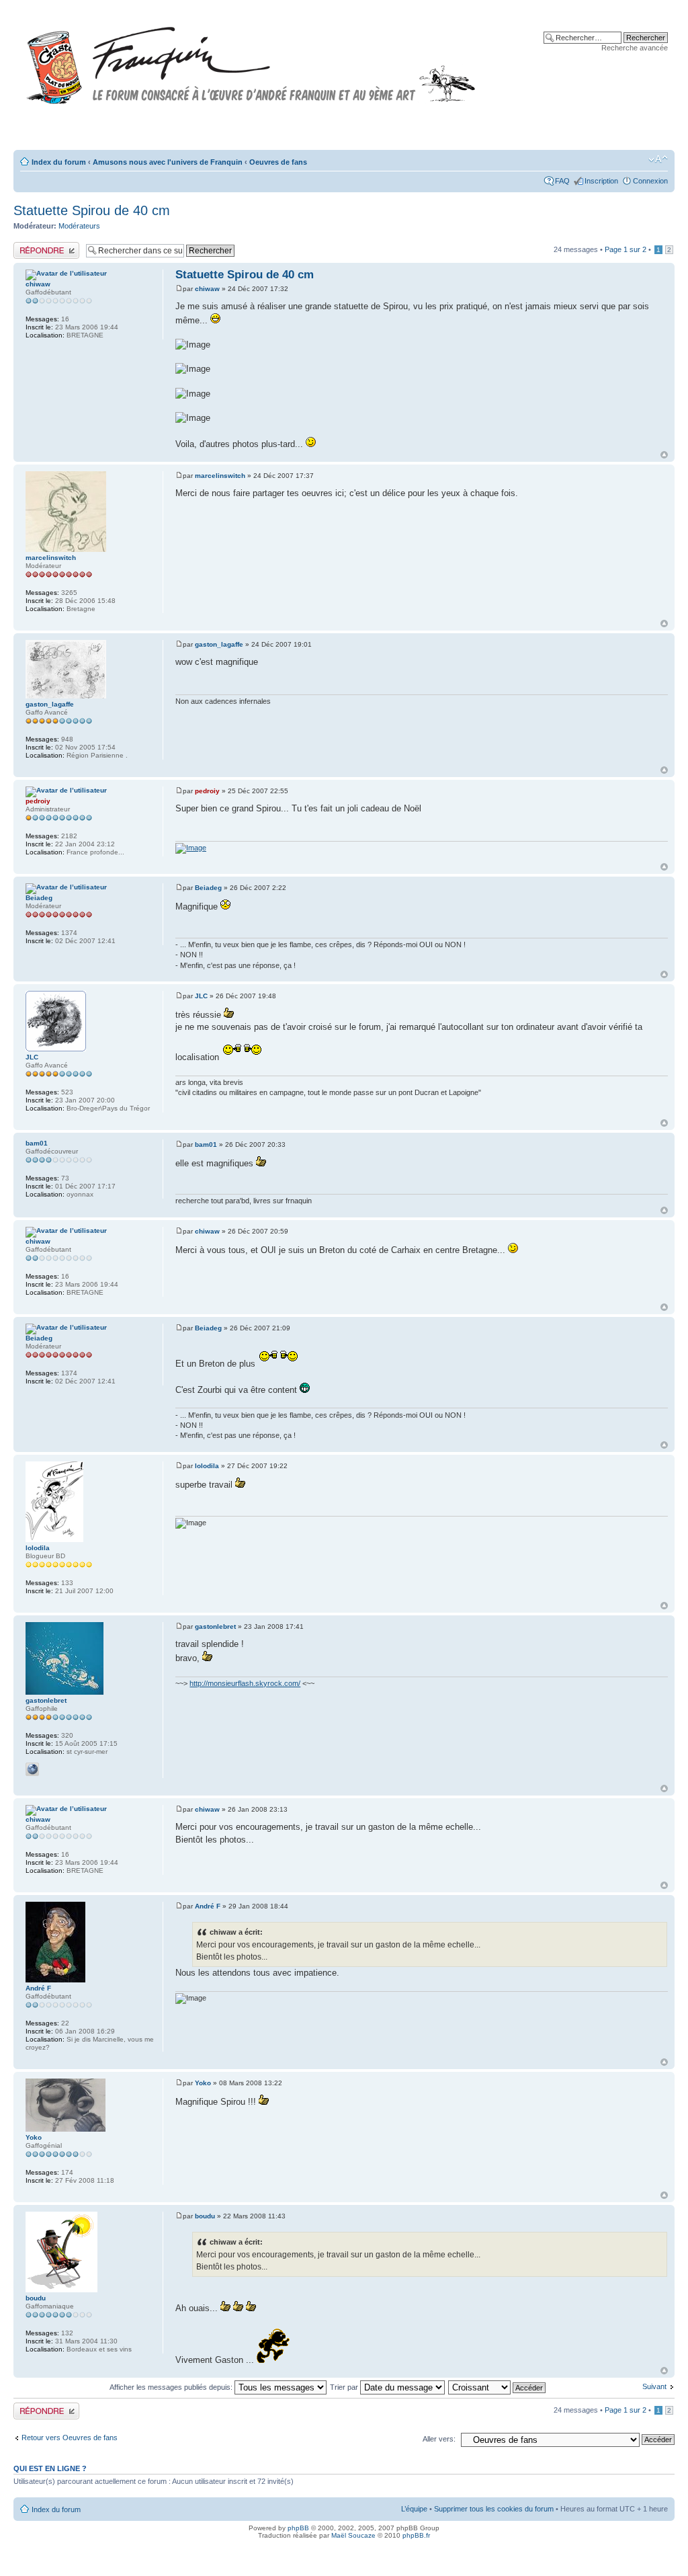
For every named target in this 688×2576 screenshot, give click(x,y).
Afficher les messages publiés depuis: (172, 2387)
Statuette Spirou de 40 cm (92, 210)
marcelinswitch (220, 476)
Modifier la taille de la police (658, 159)
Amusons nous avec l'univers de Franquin (168, 162)
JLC (201, 996)
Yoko (203, 2083)
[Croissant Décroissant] (498, 2387)
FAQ (562, 181)
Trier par (345, 2387)
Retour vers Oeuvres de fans (70, 2438)
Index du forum (59, 162)
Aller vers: (439, 2439)
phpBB (298, 2528)
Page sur (626, 249)
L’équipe (414, 2509)
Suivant (654, 2386)
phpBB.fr (416, 2535)
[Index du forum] (251, 59)
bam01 (206, 1144)
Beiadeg (208, 888)
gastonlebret (215, 1626)
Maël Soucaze (353, 2535)
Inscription (601, 181)
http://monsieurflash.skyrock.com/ (245, 1683)
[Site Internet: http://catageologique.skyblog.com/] (32, 1769)
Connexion (650, 181)
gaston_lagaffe (219, 644)
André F (208, 1906)
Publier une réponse (46, 246)
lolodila (207, 1466)
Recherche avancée (635, 48)
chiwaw (207, 289)
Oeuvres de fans (278, 162)
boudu (205, 2216)
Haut (664, 455)
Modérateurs (79, 226)
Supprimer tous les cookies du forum (494, 2509)
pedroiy (207, 791)
